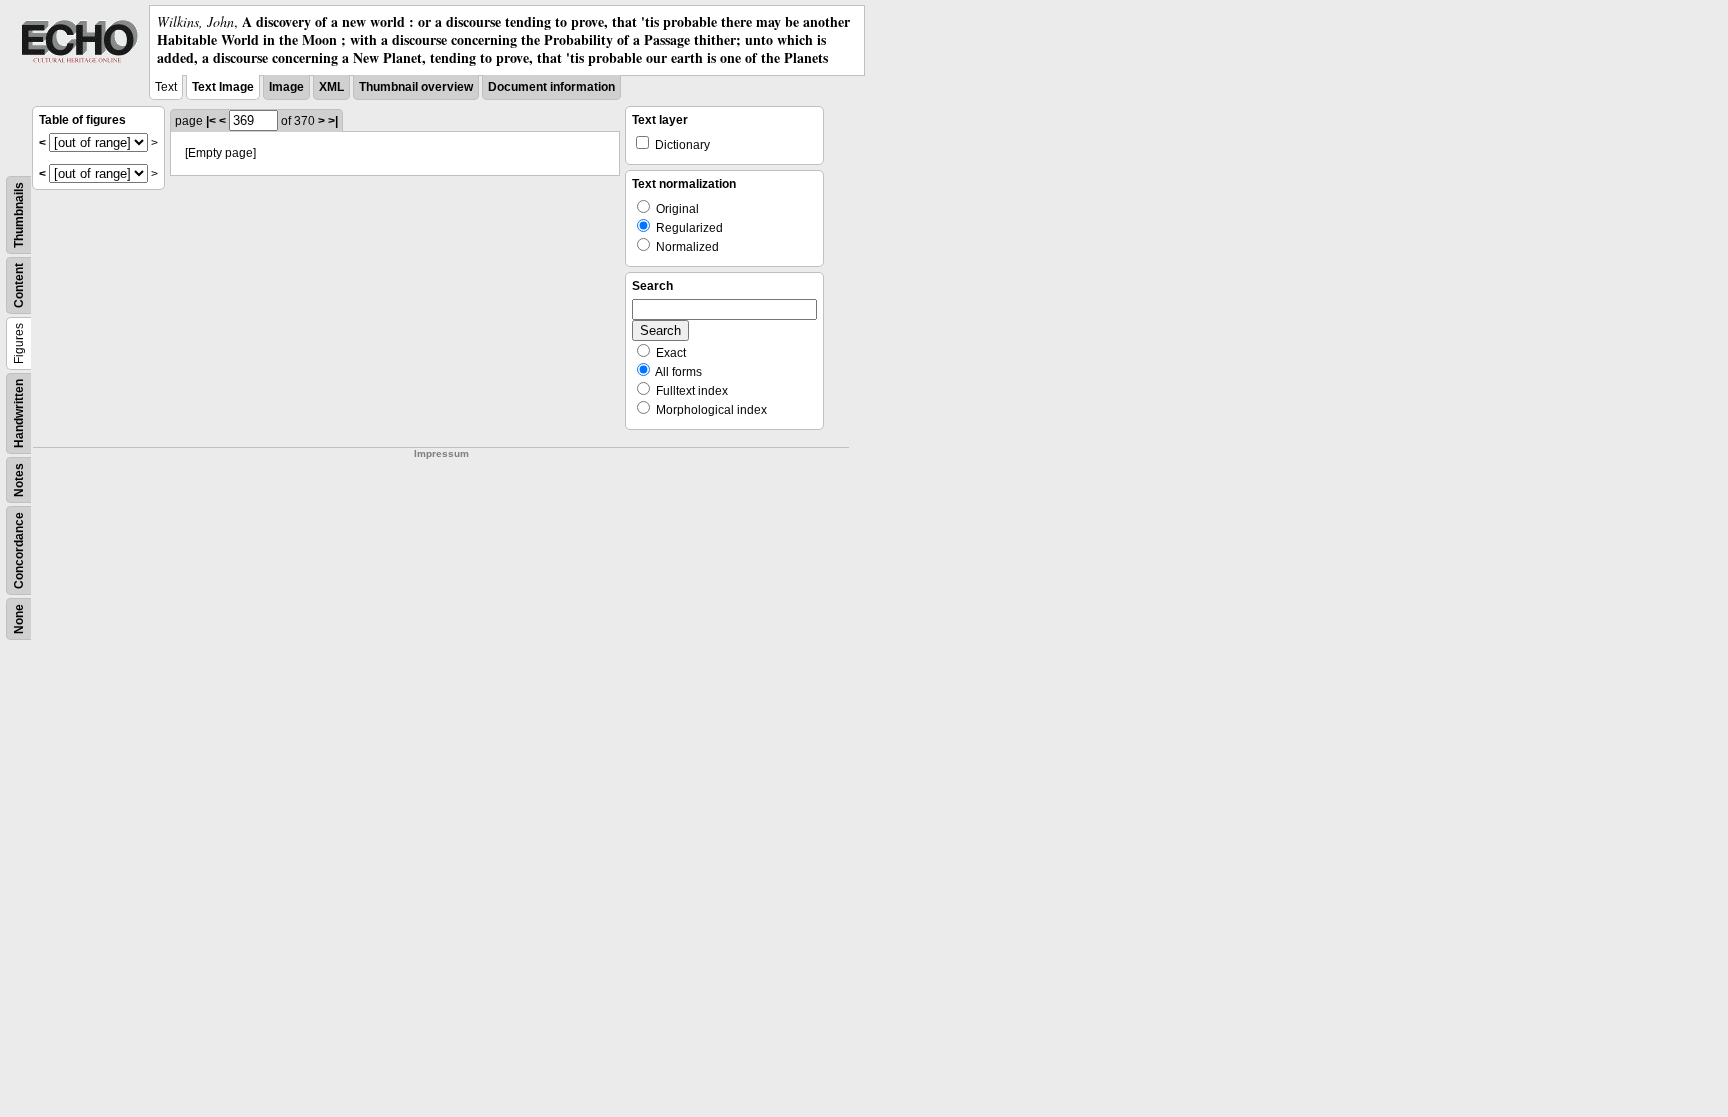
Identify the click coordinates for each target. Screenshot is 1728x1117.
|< (211, 121)
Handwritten (19, 413)
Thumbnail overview (416, 87)
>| (333, 121)
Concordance (19, 550)
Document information (551, 87)
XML (331, 87)
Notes (19, 480)
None (19, 619)
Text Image (223, 87)
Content (19, 285)
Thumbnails (19, 215)
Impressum (441, 453)
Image (286, 87)
